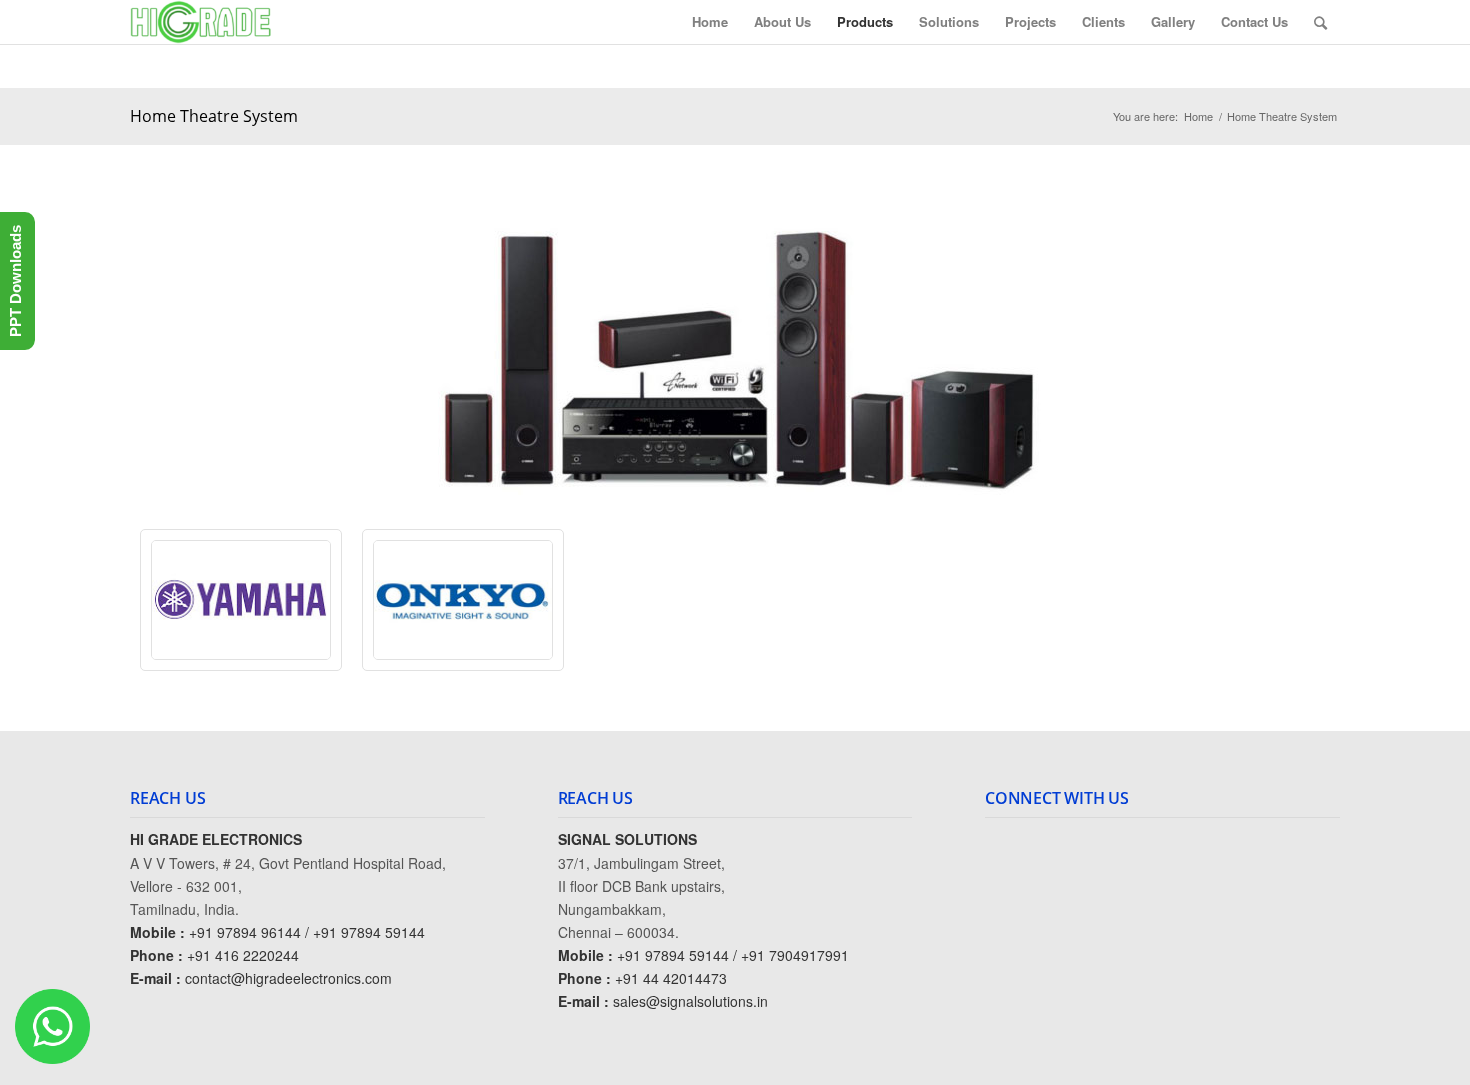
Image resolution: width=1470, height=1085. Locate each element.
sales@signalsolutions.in (690, 1001)
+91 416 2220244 (243, 955)
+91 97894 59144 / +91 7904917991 (733, 955)
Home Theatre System (214, 116)
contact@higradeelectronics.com (288, 978)
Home (1198, 116)
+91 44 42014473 (671, 978)
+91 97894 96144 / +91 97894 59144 (307, 932)
